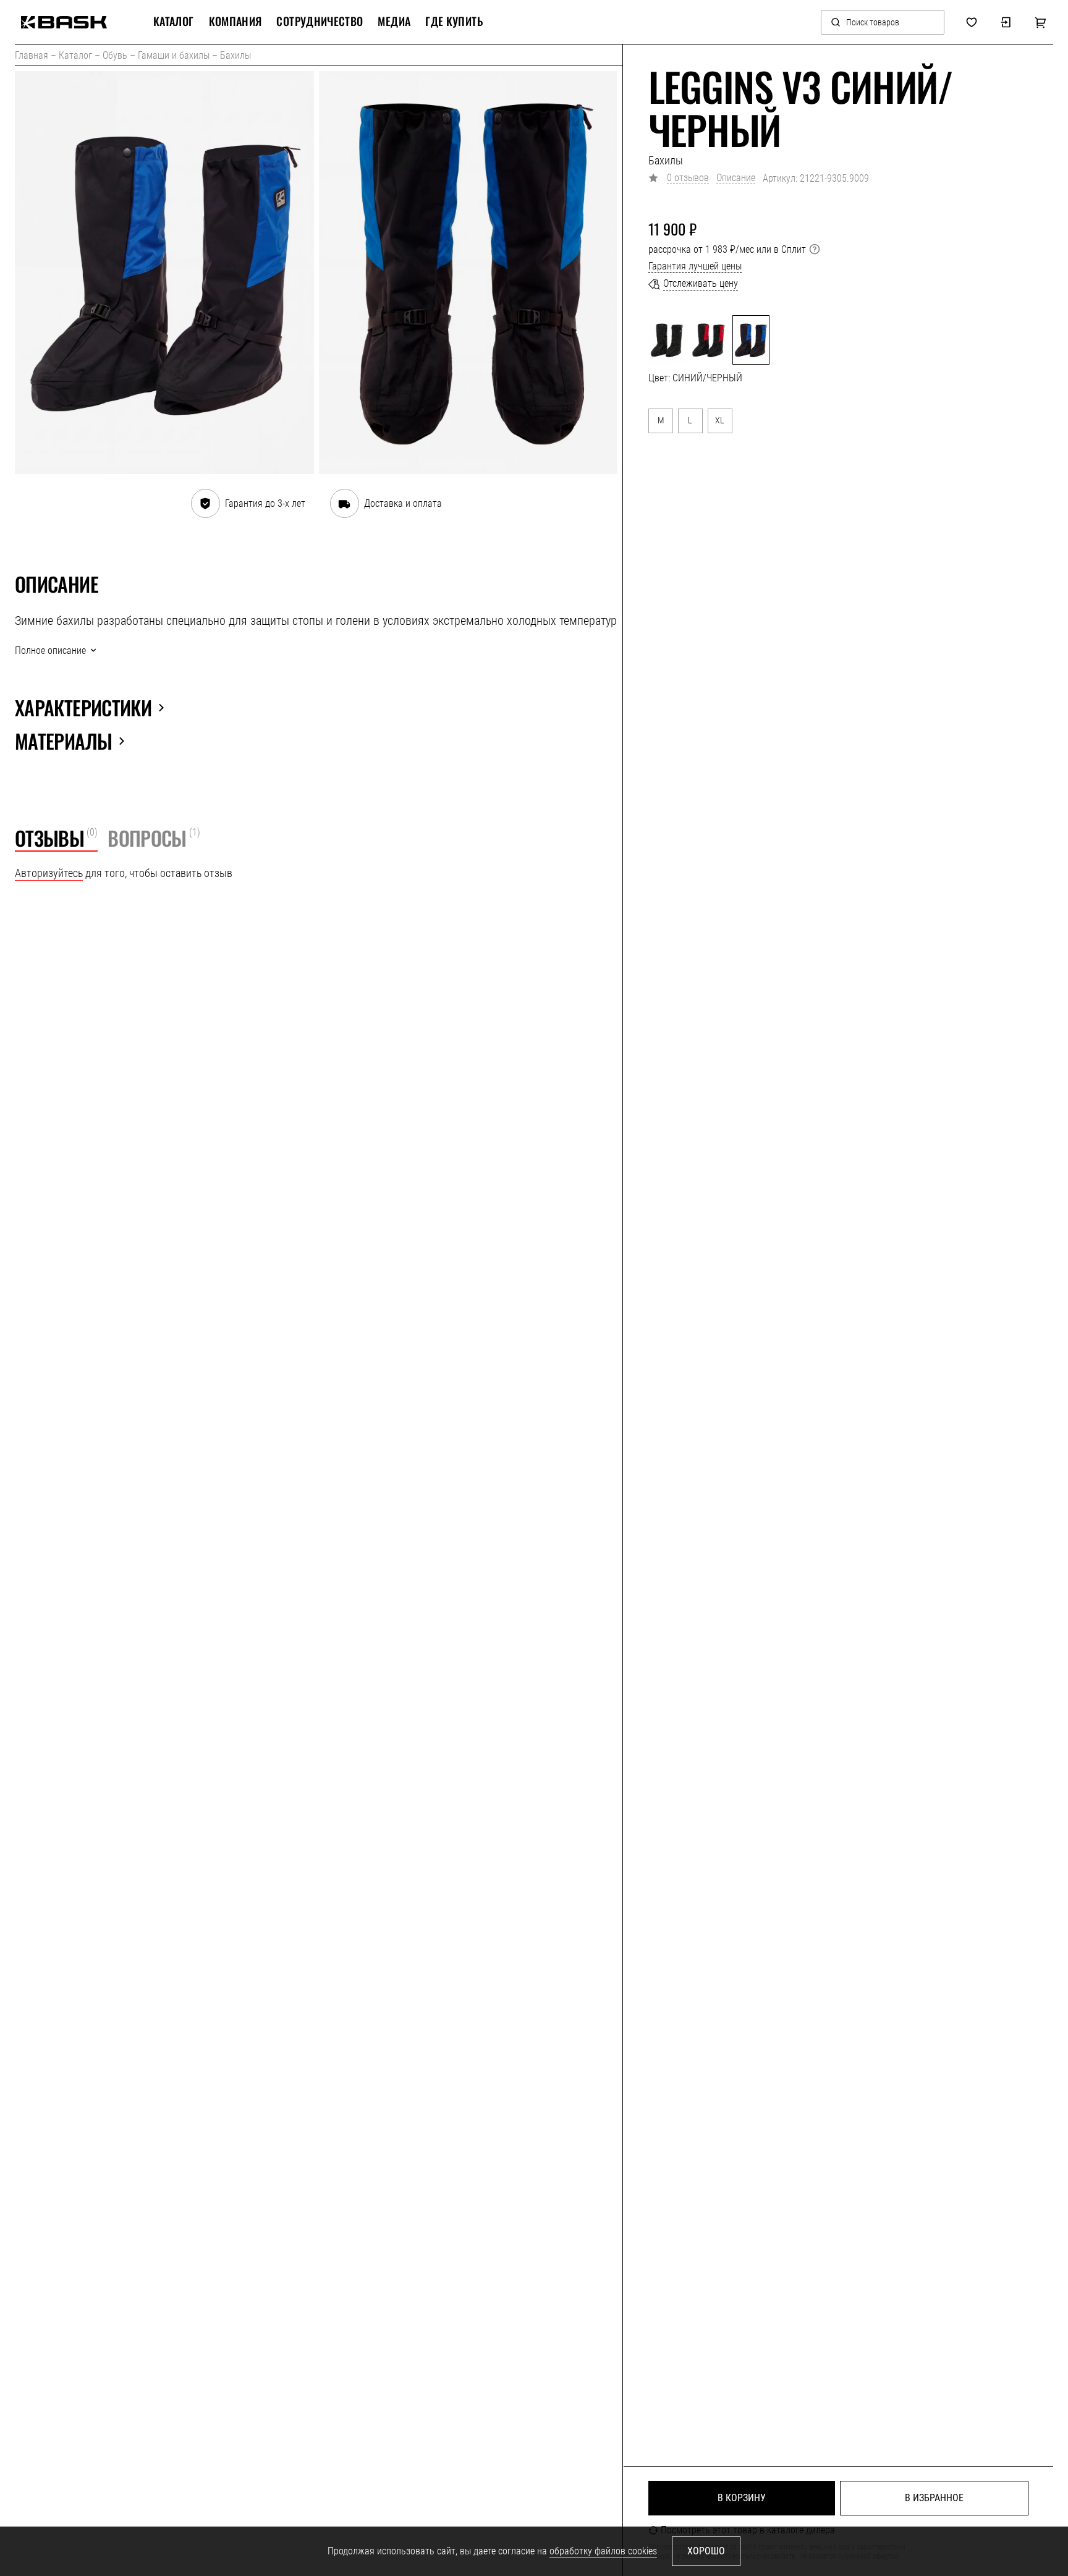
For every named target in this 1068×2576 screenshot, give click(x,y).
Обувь (115, 55)
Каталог (75, 55)
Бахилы (235, 55)
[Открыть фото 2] (468, 273)
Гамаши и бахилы (174, 55)
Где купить (454, 22)
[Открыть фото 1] (164, 273)
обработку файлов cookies (603, 2551)
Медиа (394, 22)
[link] (64, 22)
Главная (32, 55)
